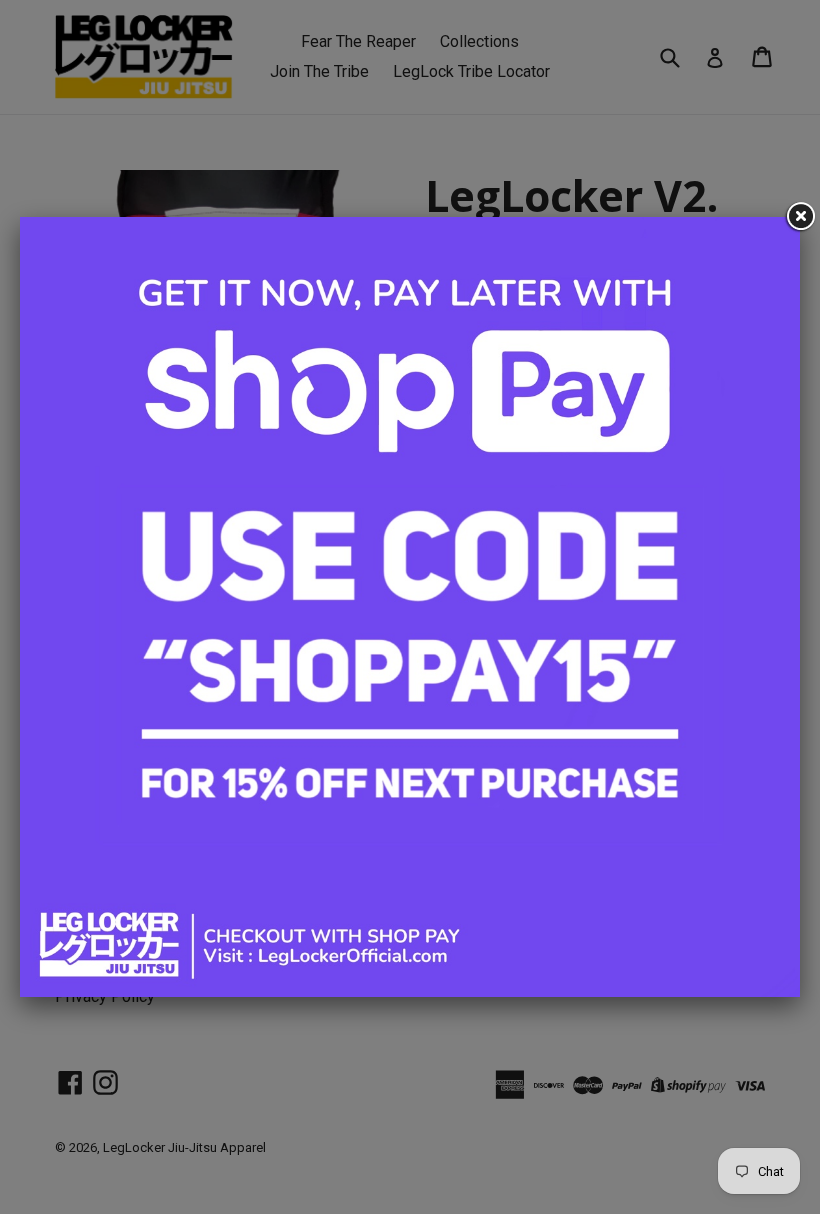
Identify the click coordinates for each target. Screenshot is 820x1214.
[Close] (800, 217)
